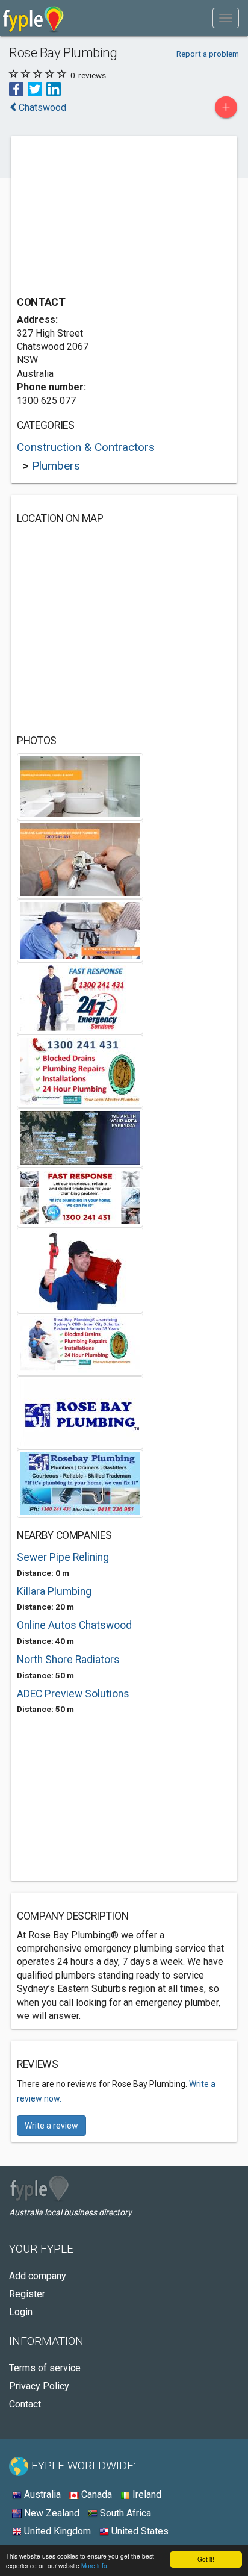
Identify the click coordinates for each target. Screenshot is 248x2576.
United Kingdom (56, 2531)
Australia (41, 2494)
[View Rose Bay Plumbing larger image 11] (80, 1483)
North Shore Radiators (68, 1660)
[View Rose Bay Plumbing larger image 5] (80, 1070)
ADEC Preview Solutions (73, 1694)
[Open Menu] (226, 18)
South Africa (124, 2513)
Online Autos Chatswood (74, 1625)
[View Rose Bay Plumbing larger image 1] (80, 786)
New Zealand (51, 2513)
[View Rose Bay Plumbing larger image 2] (80, 858)
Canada (95, 2494)
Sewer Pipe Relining (63, 1557)
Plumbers (56, 466)
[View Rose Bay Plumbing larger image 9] (80, 1344)
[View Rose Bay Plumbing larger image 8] (80, 1269)
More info (94, 2565)
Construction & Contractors (86, 447)
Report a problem (208, 54)
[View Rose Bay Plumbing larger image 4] (80, 997)
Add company (38, 2276)
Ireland (146, 2494)
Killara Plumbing (54, 1591)
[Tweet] (35, 89)
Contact (25, 2404)
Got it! (206, 2559)
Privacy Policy (39, 2386)
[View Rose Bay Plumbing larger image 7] (80, 1196)
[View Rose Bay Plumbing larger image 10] (80, 1412)
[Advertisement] (107, 217)
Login (21, 2312)
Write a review (51, 2126)
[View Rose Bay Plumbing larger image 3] (80, 929)
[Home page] (33, 18)
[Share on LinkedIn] (54, 89)
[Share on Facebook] (16, 89)
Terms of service (45, 2368)
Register (27, 2294)
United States (139, 2531)
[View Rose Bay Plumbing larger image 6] (80, 1137)
